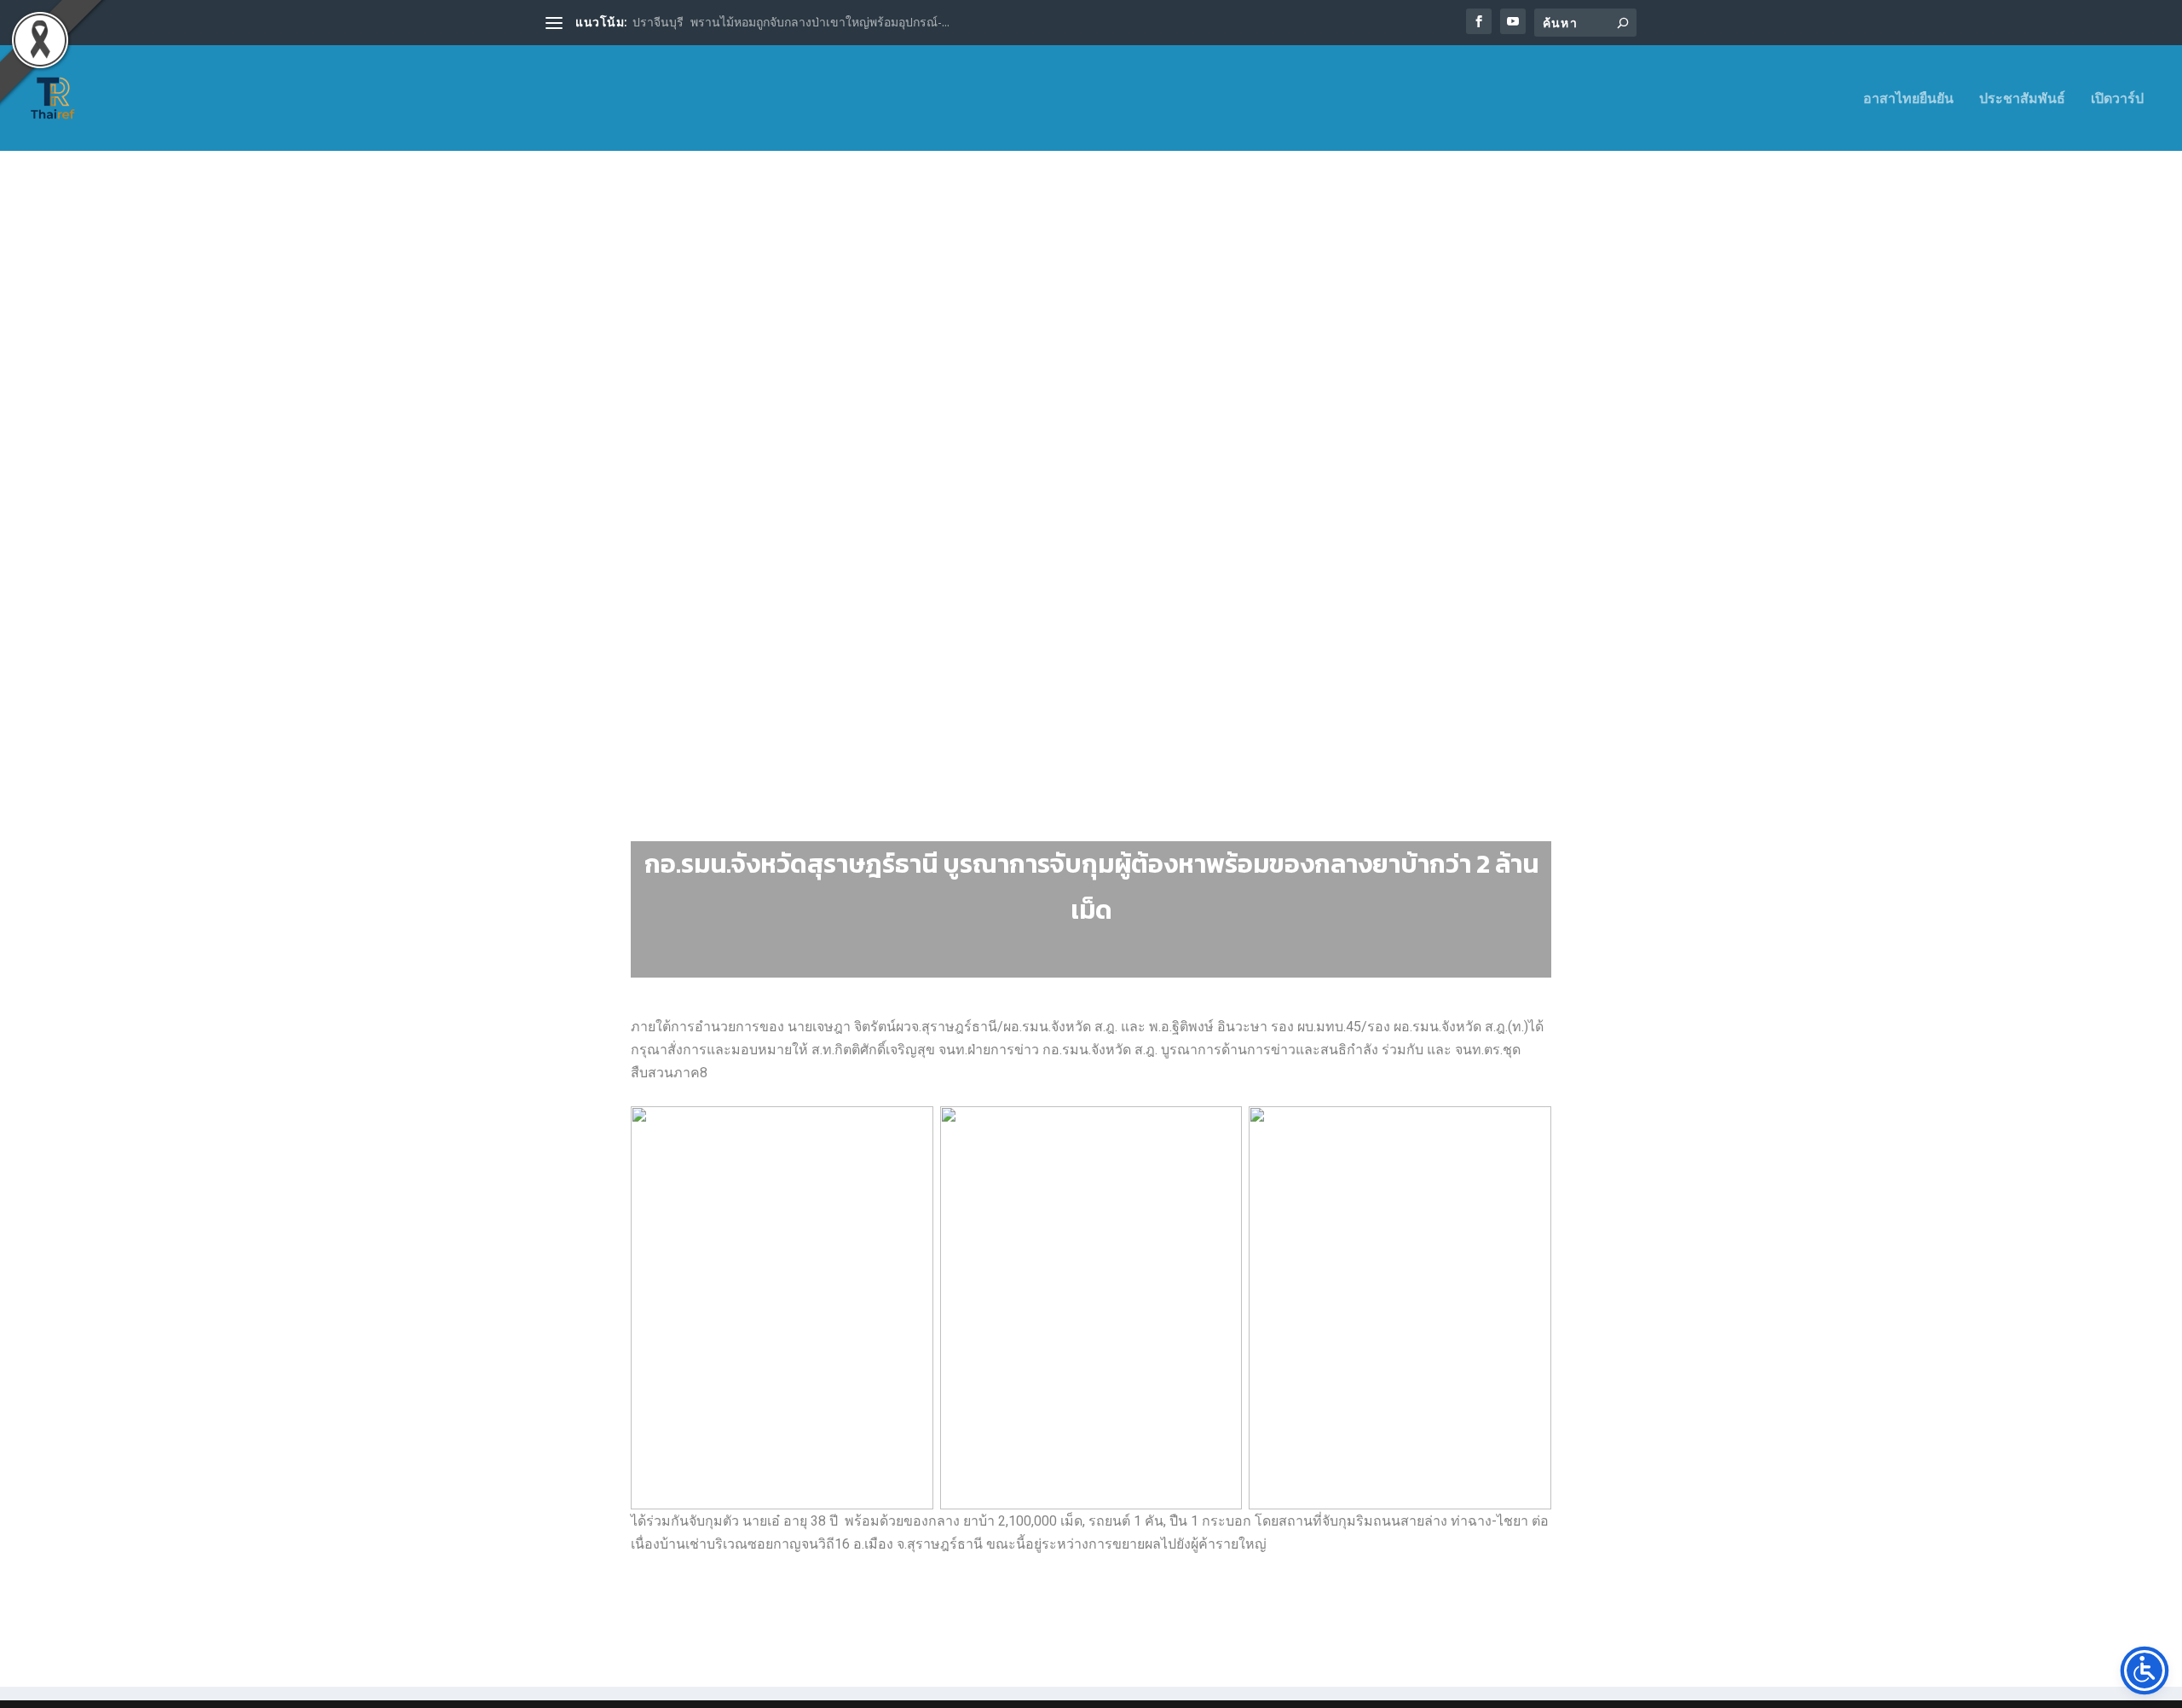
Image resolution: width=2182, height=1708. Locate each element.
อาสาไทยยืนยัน (1908, 99)
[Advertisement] (1091, 366)
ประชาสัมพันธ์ (2022, 99)
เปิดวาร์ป (2117, 99)
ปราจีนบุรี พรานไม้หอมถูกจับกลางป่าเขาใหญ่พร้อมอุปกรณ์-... (791, 22)
